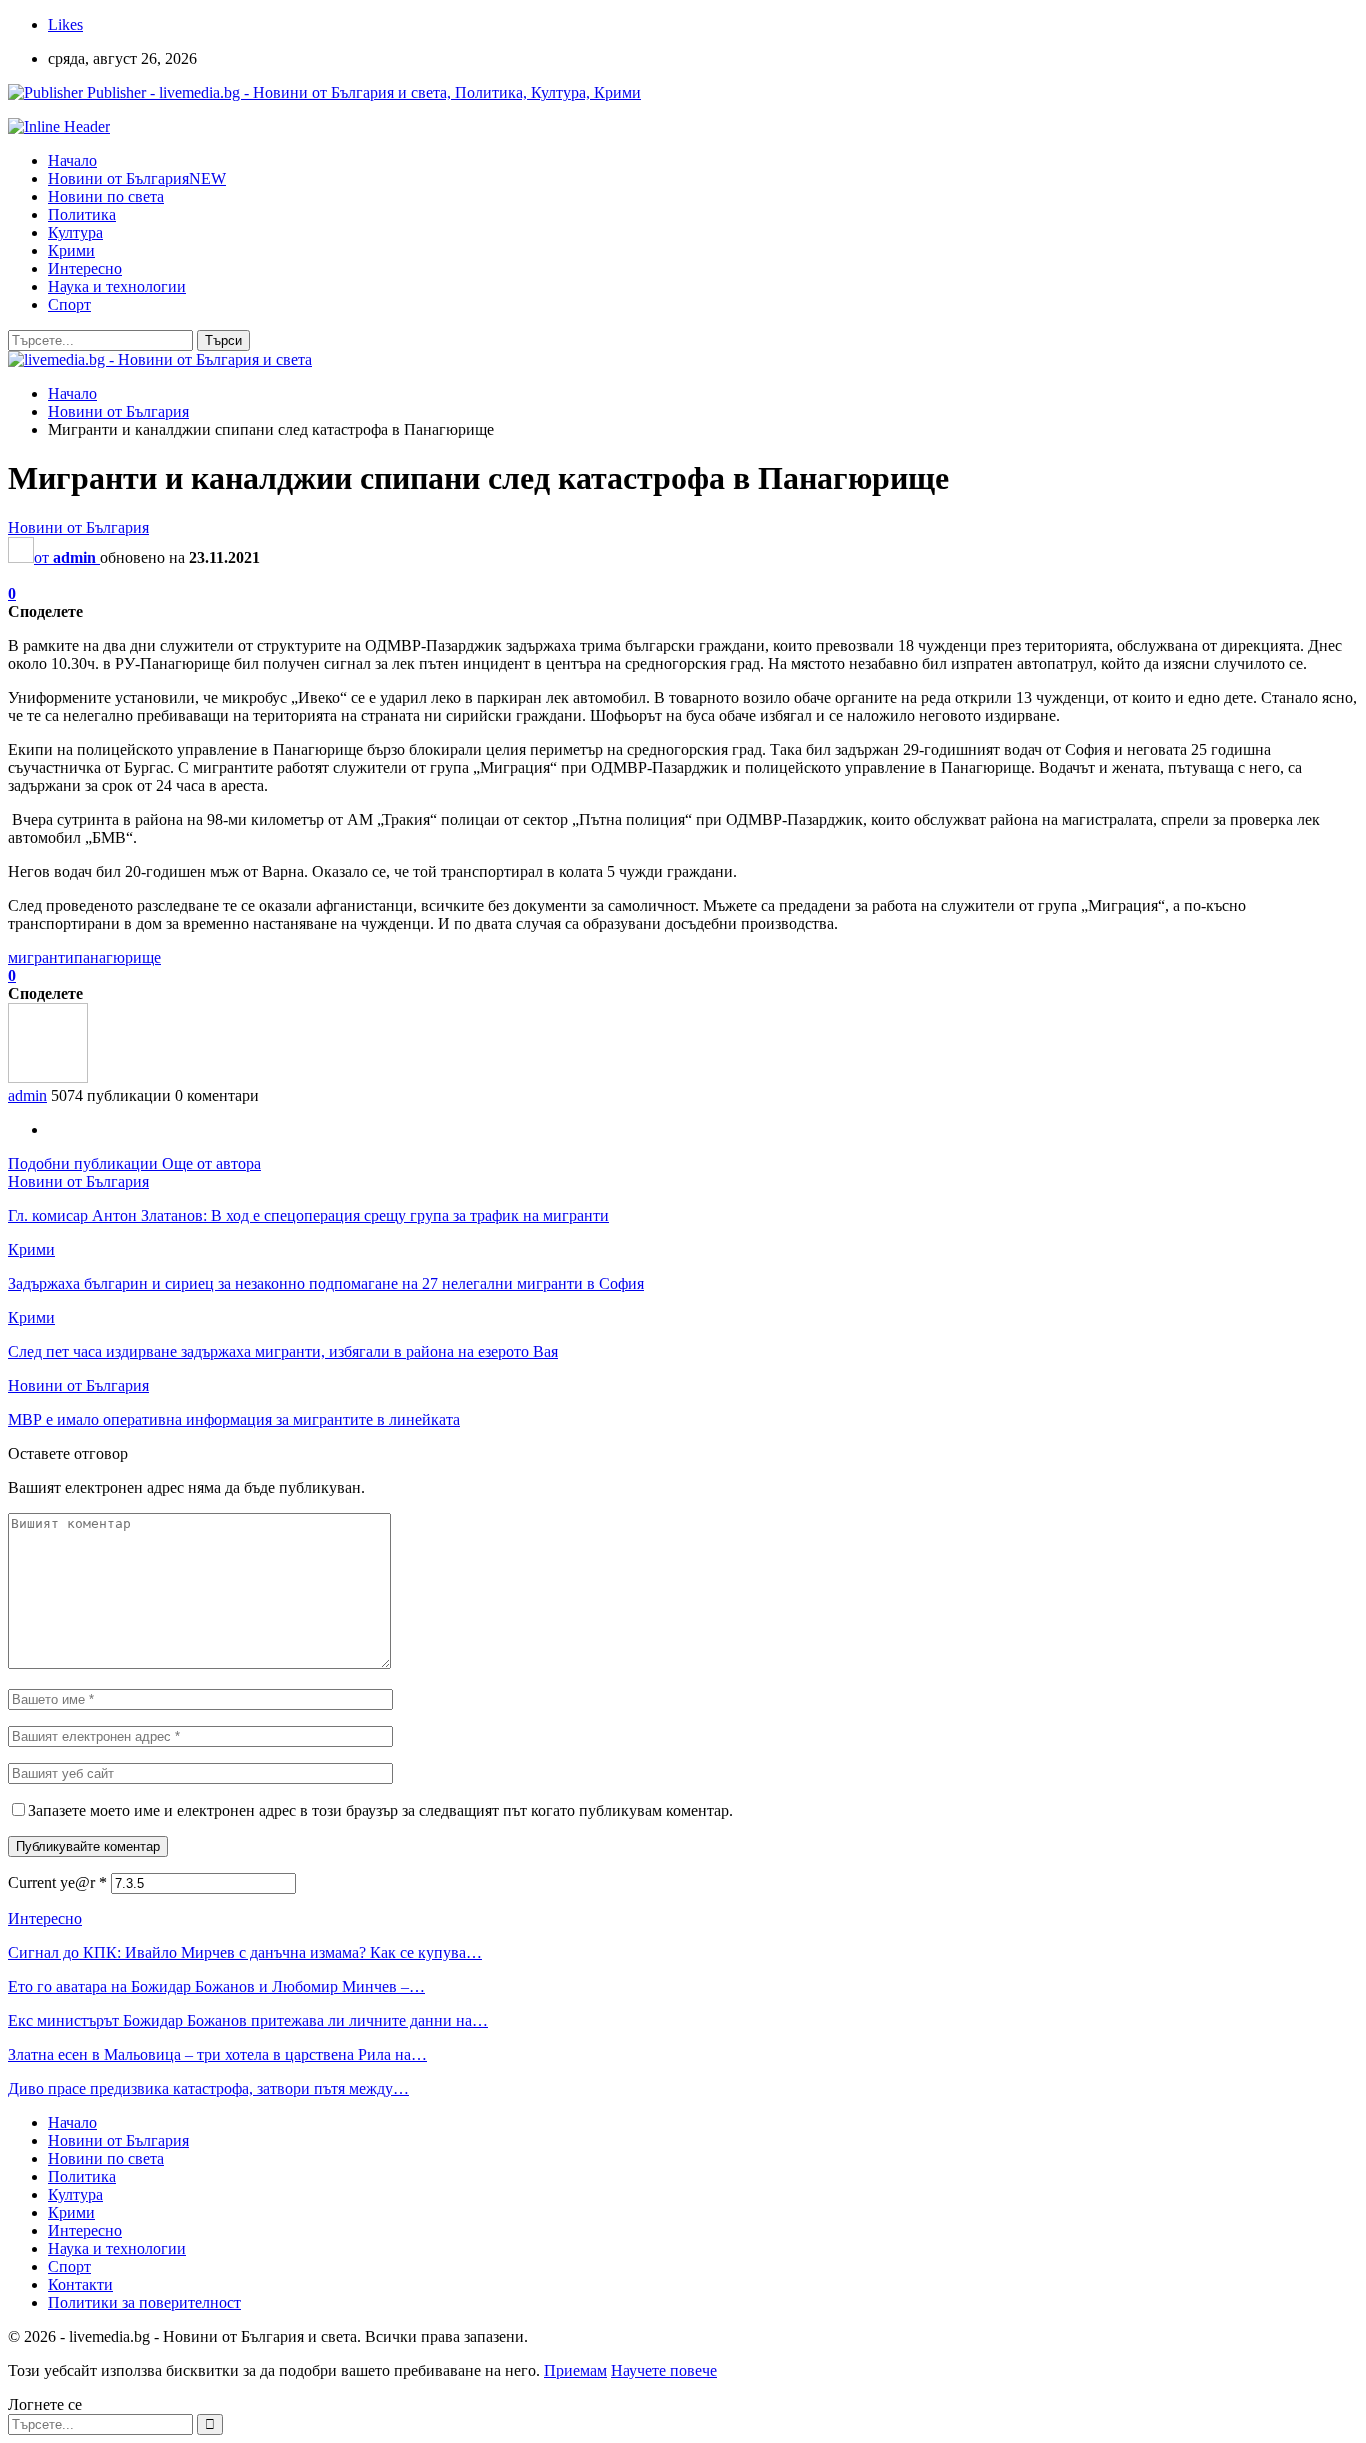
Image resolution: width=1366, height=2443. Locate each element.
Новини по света (106, 196)
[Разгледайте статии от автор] (48, 1077)
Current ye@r (57, 1882)
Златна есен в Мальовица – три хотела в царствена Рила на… (217, 2054)
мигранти (41, 957)
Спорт (69, 304)
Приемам (575, 2370)
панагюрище (117, 957)
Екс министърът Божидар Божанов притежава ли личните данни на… (248, 2020)
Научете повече (664, 2370)
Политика (82, 214)
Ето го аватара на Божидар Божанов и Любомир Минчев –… (216, 1986)
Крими (71, 250)
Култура (75, 232)
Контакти (80, 2284)
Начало (72, 160)
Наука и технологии (117, 286)
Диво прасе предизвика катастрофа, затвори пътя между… (208, 2088)
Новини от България (137, 178)
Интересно (85, 268)
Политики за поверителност (144, 2302)
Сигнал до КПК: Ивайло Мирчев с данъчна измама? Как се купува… (245, 1952)
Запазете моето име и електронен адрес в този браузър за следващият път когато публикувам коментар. (380, 1810)
